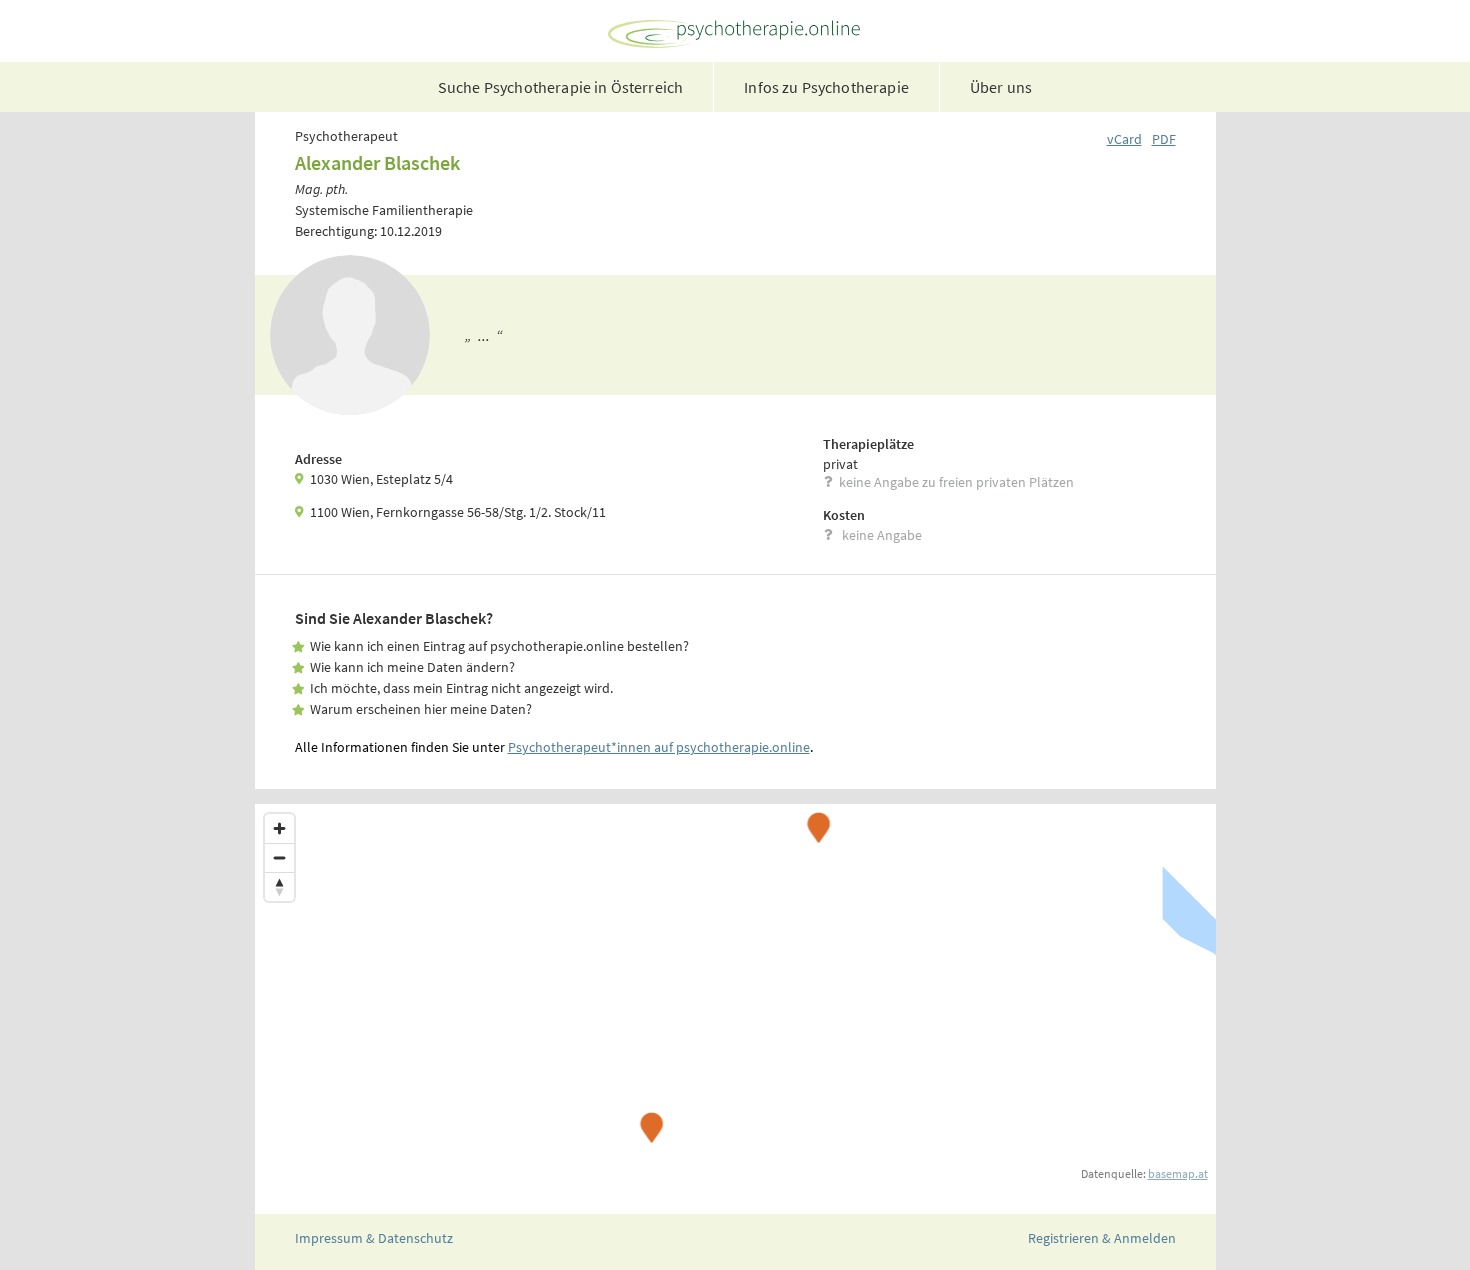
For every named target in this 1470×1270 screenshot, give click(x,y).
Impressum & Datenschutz (374, 1238)
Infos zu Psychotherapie (826, 87)
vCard (1124, 139)
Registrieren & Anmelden (1102, 1238)
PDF (1164, 139)
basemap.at (1178, 1173)
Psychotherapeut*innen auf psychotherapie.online (659, 747)
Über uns (1001, 87)
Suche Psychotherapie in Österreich (560, 87)
